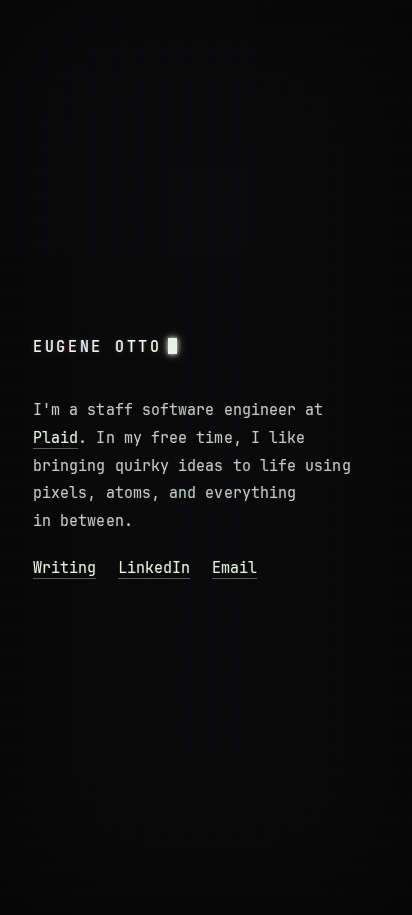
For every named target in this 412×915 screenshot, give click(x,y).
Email (234, 568)
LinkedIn (154, 568)
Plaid (55, 438)
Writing (64, 568)
